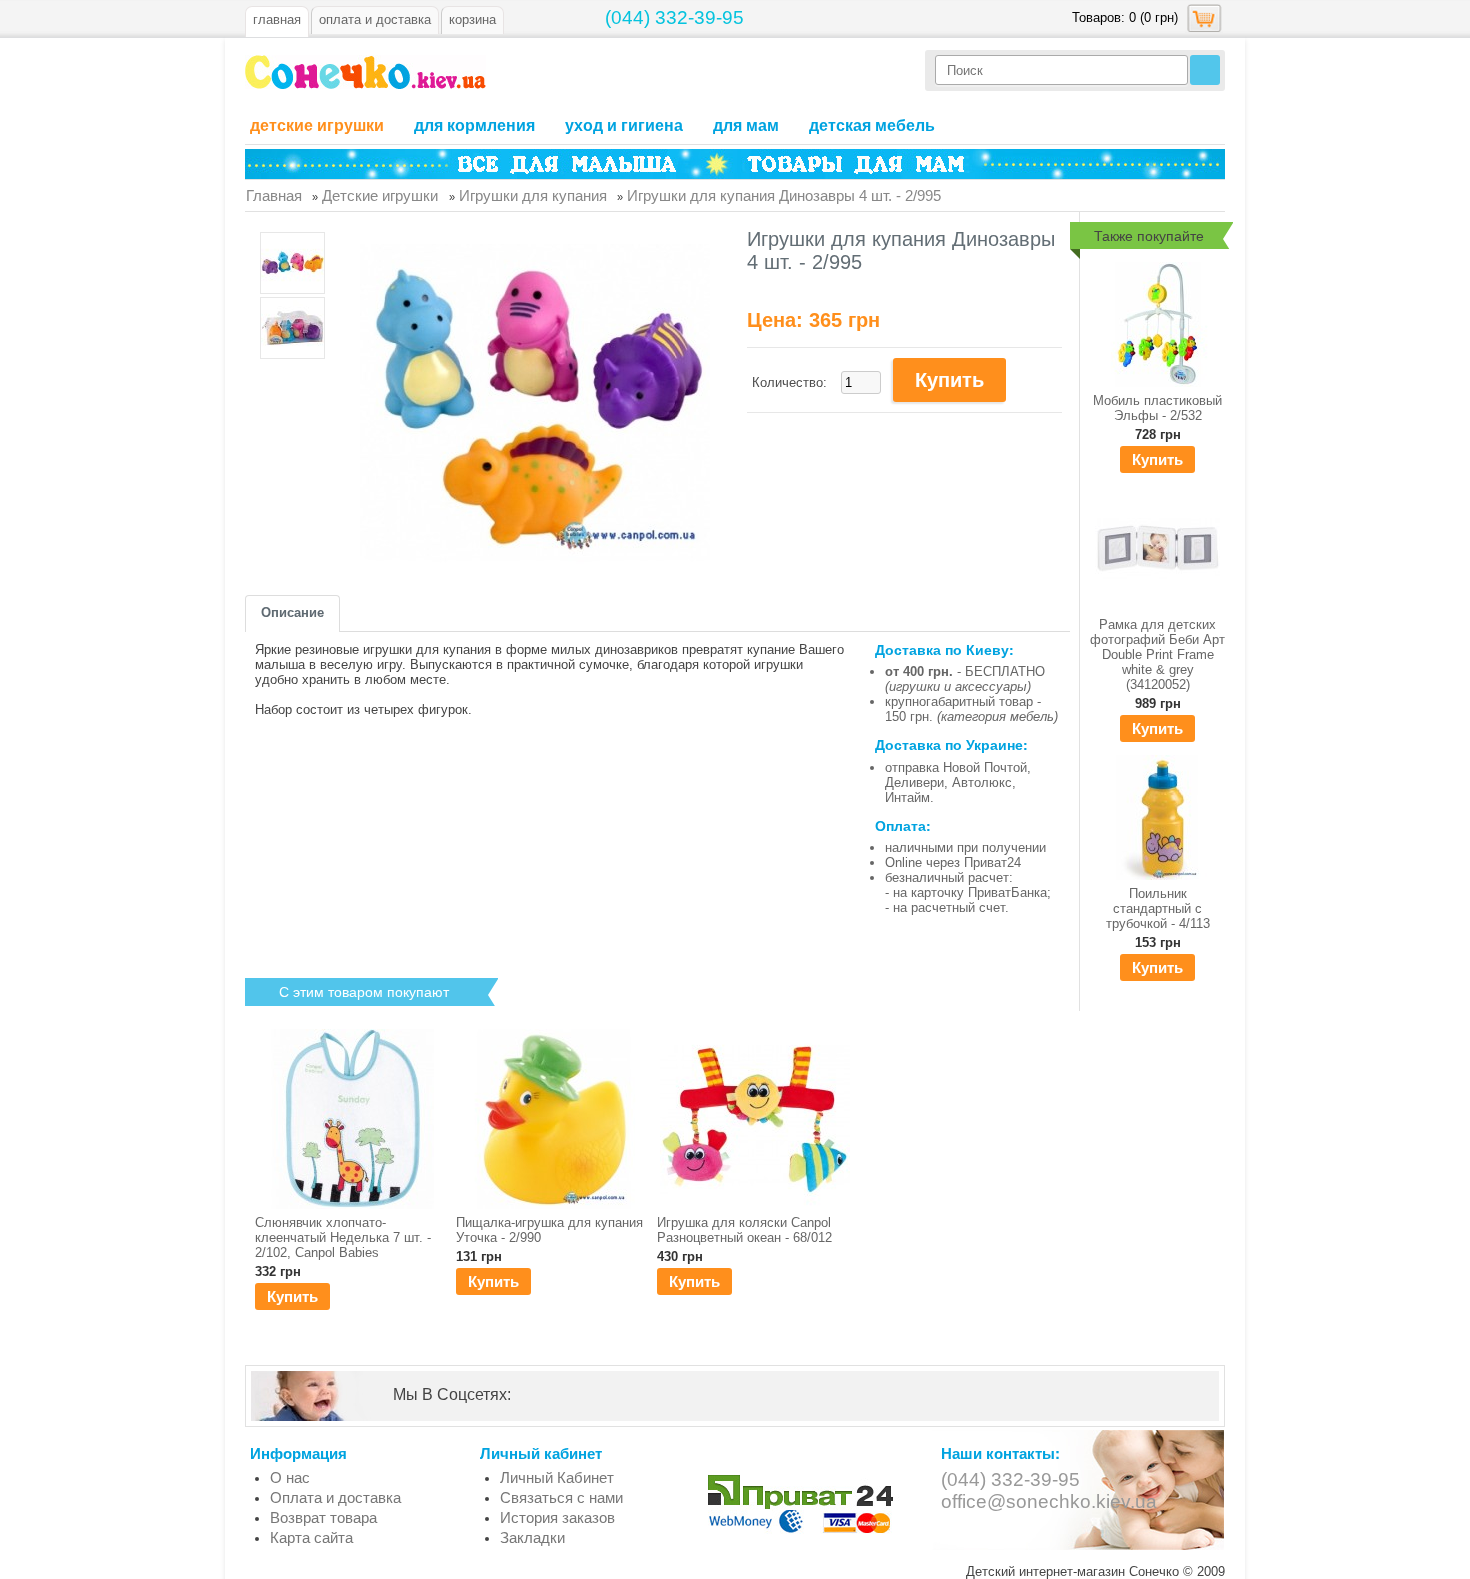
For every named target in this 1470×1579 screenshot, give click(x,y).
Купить (1157, 459)
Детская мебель (872, 125)
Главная (277, 19)
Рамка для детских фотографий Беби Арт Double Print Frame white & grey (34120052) (1157, 654)
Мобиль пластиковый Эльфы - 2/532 (1157, 408)
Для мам (746, 125)
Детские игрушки (317, 125)
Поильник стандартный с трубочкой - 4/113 (1158, 908)
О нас (290, 1477)
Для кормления (474, 125)
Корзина (472, 19)
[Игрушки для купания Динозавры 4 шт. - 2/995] (292, 264)
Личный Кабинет (557, 1477)
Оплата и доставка (335, 1497)
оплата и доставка (375, 19)
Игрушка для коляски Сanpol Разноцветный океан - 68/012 (744, 1230)
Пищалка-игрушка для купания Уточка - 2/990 (549, 1230)
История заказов (557, 1517)
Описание (292, 612)
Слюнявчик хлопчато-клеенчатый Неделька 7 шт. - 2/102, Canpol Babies (343, 1237)
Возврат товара (323, 1517)
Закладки (532, 1537)
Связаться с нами (561, 1497)
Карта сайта (311, 1537)
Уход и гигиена (624, 125)
